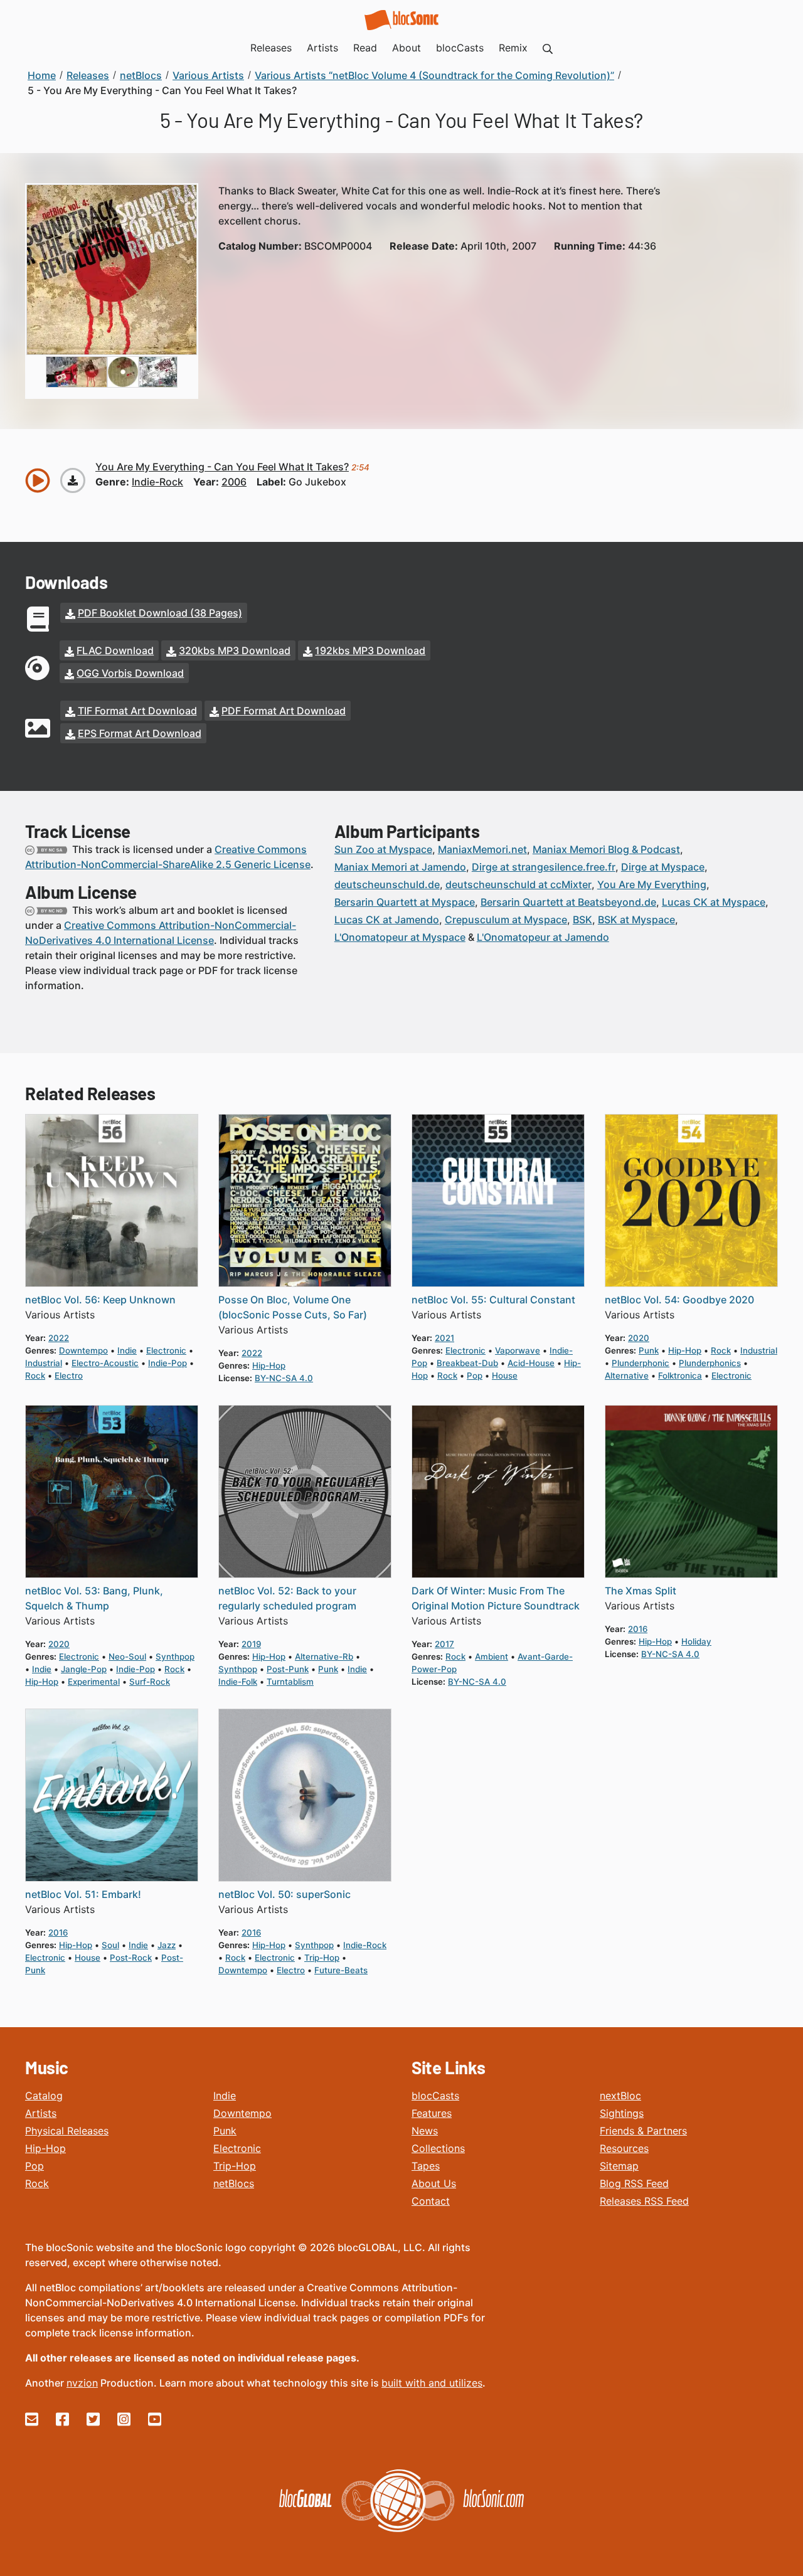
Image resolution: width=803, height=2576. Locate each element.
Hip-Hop (45, 2148)
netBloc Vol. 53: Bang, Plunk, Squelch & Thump (94, 1598)
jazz (167, 1945)
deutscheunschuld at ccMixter (518, 884)
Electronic (237, 2148)
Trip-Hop (235, 2166)
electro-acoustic (105, 1363)
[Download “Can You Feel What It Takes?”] (73, 480)
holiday (696, 1641)
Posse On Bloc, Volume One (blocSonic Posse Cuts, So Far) (293, 1307)
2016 (638, 1629)
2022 (59, 1338)
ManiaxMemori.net (482, 849)
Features (432, 2113)
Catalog (44, 2096)
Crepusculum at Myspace (506, 920)
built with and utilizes (432, 2383)
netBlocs (234, 2183)
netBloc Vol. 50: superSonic (285, 1894)
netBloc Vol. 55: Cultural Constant (493, 1300)
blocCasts (435, 2096)
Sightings (622, 2113)
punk (649, 1350)
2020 (639, 1338)
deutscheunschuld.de (387, 884)
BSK (582, 920)
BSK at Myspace (636, 920)
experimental (94, 1682)
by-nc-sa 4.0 (284, 1378)
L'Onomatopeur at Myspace (400, 937)
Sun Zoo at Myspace (383, 849)
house (505, 1375)
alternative (627, 1375)
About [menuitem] (407, 48)
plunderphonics (710, 1363)
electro (69, 1375)
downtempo (83, 1350)
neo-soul (127, 1656)
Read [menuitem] (365, 48)
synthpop (175, 1656)
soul (110, 1945)
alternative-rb (324, 1656)
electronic (166, 1350)
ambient (492, 1656)
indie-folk (238, 1682)
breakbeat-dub (467, 1363)
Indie (225, 2096)
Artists (41, 2113)
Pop (35, 2166)
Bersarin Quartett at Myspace (405, 902)
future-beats (341, 1970)
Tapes (426, 2166)
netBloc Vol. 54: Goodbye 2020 (679, 1300)
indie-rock (157, 482)
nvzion (82, 2383)
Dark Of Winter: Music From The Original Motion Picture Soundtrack (496, 1598)
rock (35, 1375)
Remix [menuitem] (513, 48)
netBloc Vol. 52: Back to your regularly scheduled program (287, 1598)
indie (127, 1350)
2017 (444, 1644)
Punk (225, 2131)
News (425, 2131)
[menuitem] (548, 48)
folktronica (680, 1375)
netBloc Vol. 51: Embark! (83, 1894)
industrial (44, 1363)
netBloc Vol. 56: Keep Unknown (100, 1300)
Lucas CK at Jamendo (387, 920)
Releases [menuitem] (271, 48)
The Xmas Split (641, 1591)
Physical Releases (67, 2131)
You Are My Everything (652, 884)
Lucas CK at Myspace (714, 902)
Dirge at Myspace (663, 867)
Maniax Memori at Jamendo (400, 867)
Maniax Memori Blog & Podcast (606, 849)
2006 (234, 482)
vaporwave (518, 1350)
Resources (624, 2148)
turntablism (290, 1682)
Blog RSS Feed (634, 2183)
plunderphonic (641, 1363)
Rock (37, 2183)
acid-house (531, 1363)
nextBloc (620, 2096)
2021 (444, 1338)
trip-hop (322, 1958)
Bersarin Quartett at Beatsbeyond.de (568, 902)
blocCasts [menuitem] (460, 48)
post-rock (131, 1958)
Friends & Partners (643, 2131)
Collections (438, 2148)
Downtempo (242, 2113)
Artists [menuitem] (322, 48)
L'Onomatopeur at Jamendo (543, 937)
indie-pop (168, 1363)
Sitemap (619, 2166)
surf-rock (150, 1682)
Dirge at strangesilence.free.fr (544, 867)
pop (475, 1375)
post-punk (288, 1669)
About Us (434, 2183)
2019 (251, 1644)
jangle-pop (84, 1669)
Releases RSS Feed (644, 2201)
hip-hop (269, 1365)
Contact (431, 2201)
